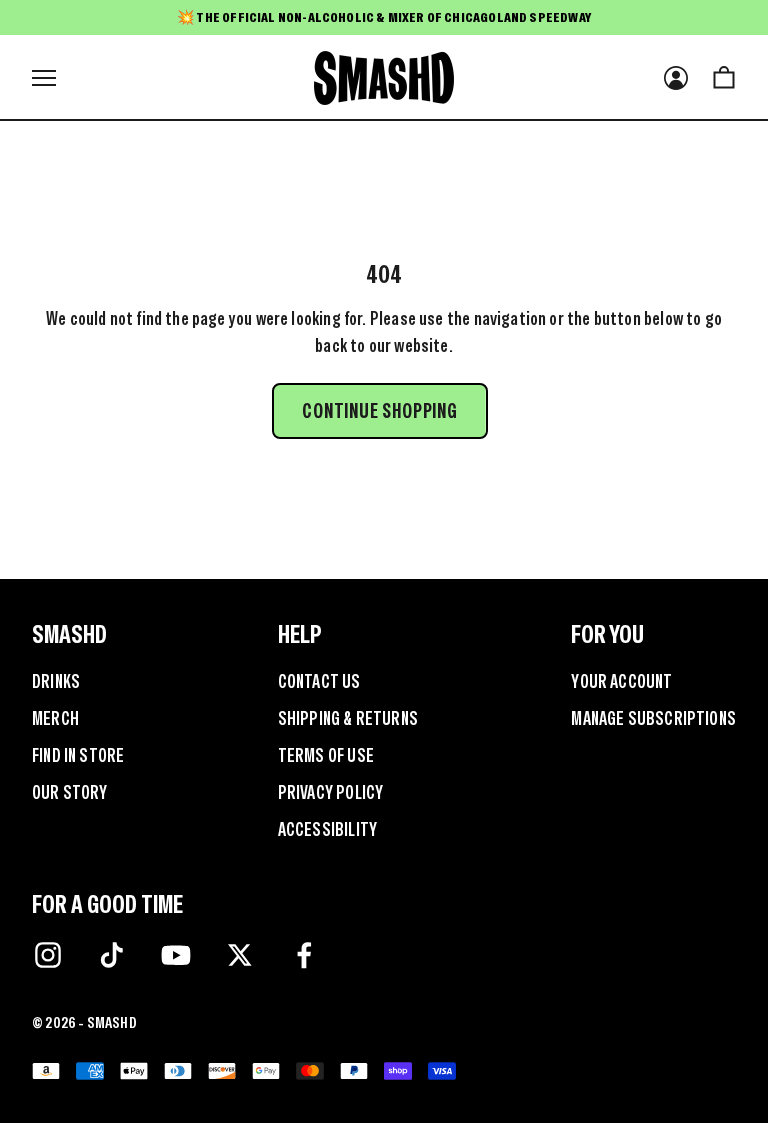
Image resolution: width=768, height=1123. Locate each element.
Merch (55, 718)
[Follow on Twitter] (240, 955)
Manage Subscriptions (653, 718)
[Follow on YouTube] (176, 955)
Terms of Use (326, 755)
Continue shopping (380, 411)
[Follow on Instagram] (48, 955)
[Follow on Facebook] (304, 955)
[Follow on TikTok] (112, 955)
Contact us (319, 681)
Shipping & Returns (348, 718)
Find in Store (78, 755)
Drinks (56, 681)
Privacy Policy (331, 792)
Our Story (70, 792)
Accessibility (327, 829)
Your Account (621, 681)
